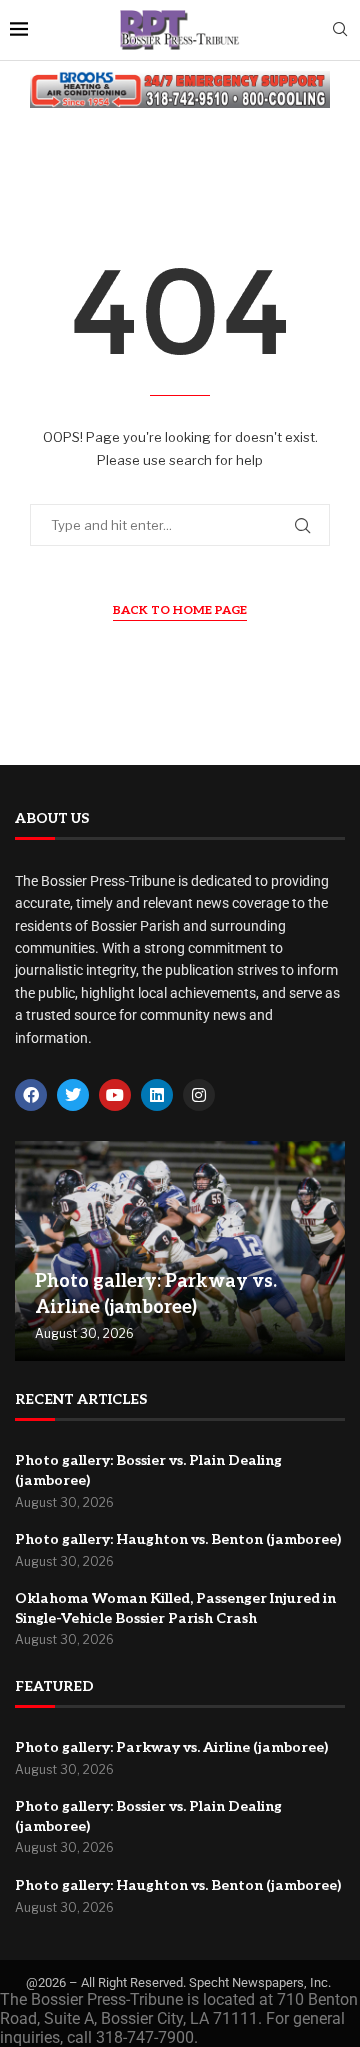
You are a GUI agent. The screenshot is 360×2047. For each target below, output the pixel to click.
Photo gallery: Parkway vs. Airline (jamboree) (171, 1747)
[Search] (340, 30)
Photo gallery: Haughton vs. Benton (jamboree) (178, 1539)
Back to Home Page (180, 610)
